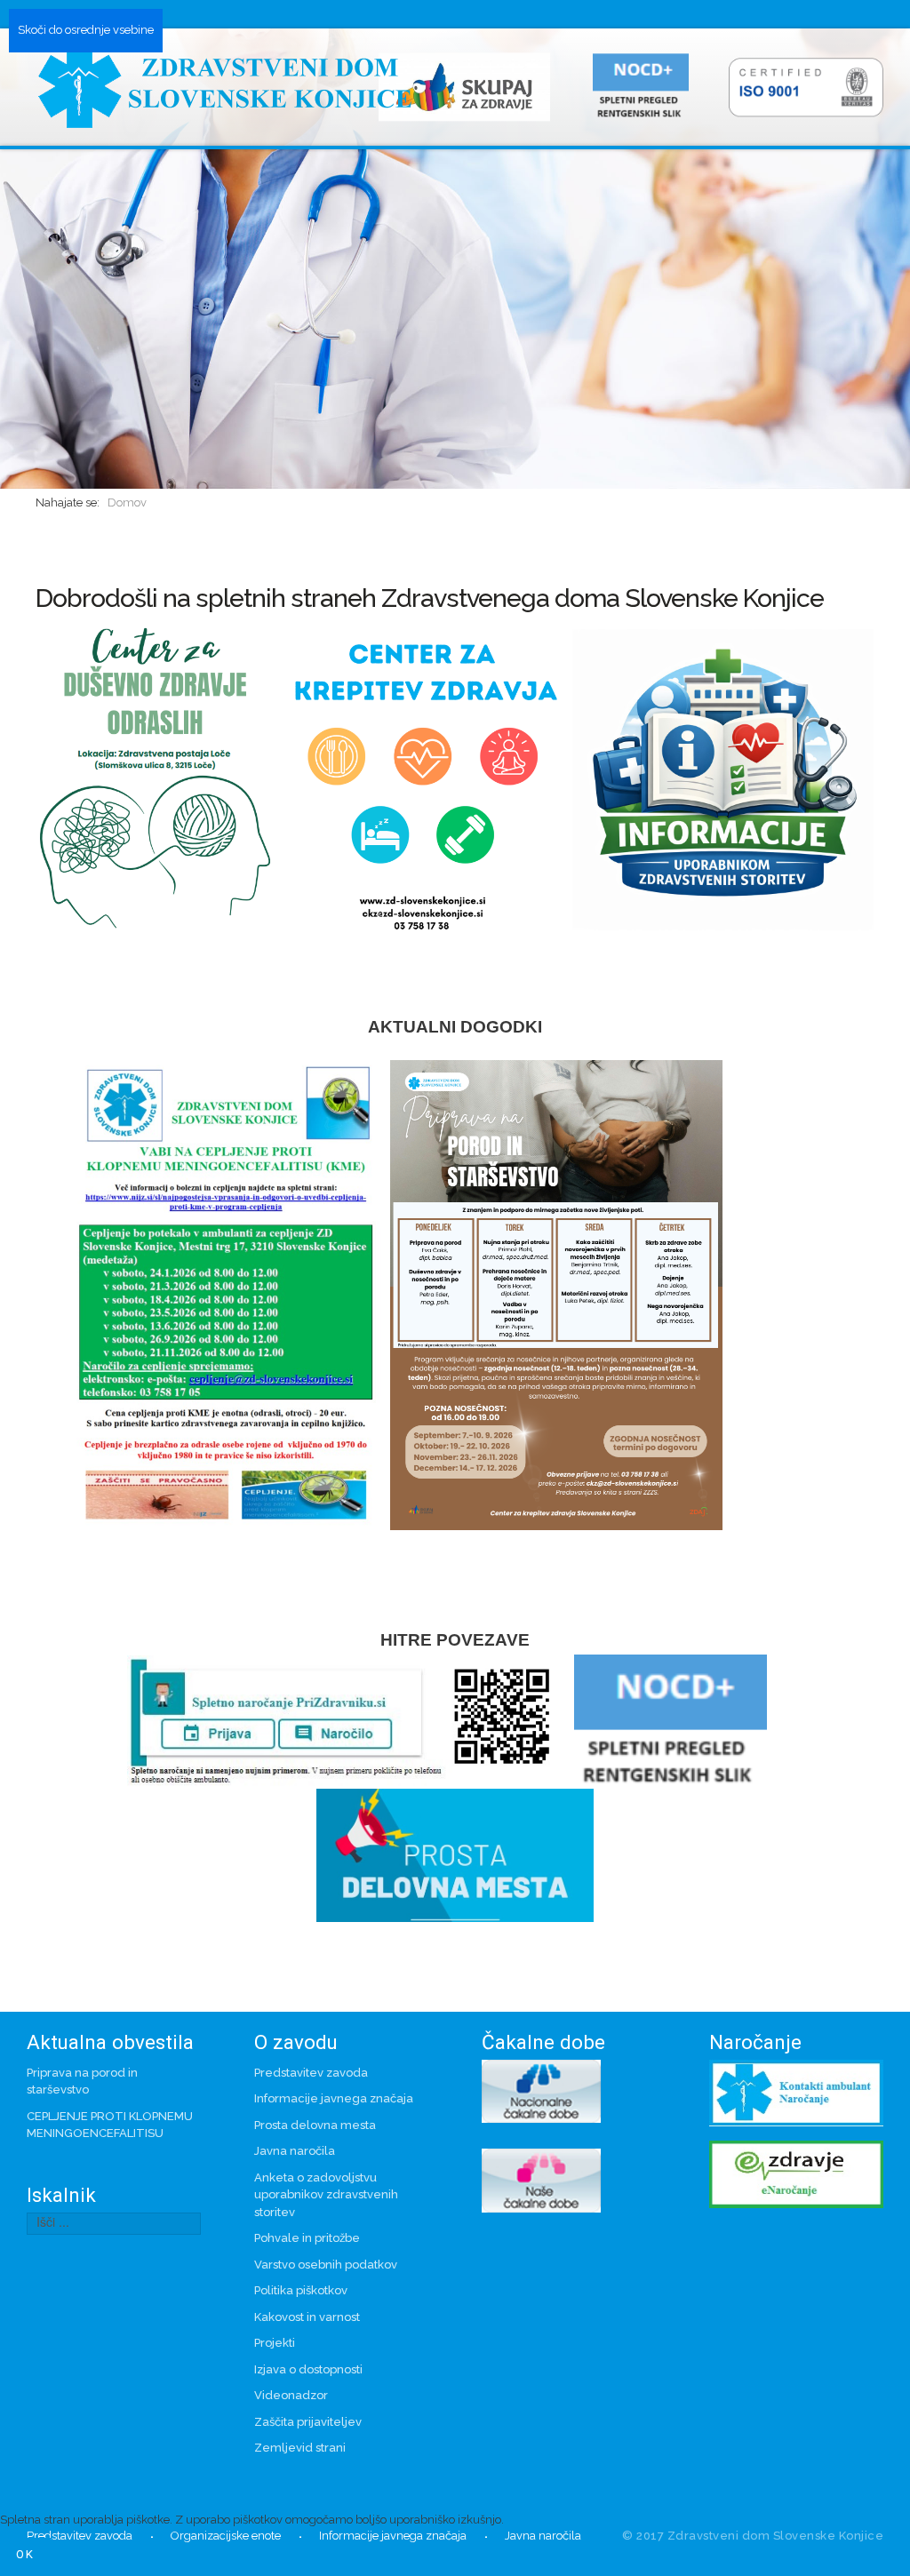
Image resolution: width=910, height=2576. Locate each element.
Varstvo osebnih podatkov (326, 2265)
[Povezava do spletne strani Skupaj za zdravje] (471, 86)
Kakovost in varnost (307, 2317)
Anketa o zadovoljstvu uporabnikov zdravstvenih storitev (326, 2195)
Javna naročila (295, 2151)
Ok (25, 2554)
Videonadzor (291, 2395)
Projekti (275, 2343)
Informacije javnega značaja (334, 2098)
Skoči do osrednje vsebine (86, 30)
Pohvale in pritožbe (307, 2238)
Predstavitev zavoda (311, 2073)
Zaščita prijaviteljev (308, 2422)
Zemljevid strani (300, 2448)
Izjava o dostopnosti (308, 2369)
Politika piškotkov (301, 2290)
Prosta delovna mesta (315, 2125)
